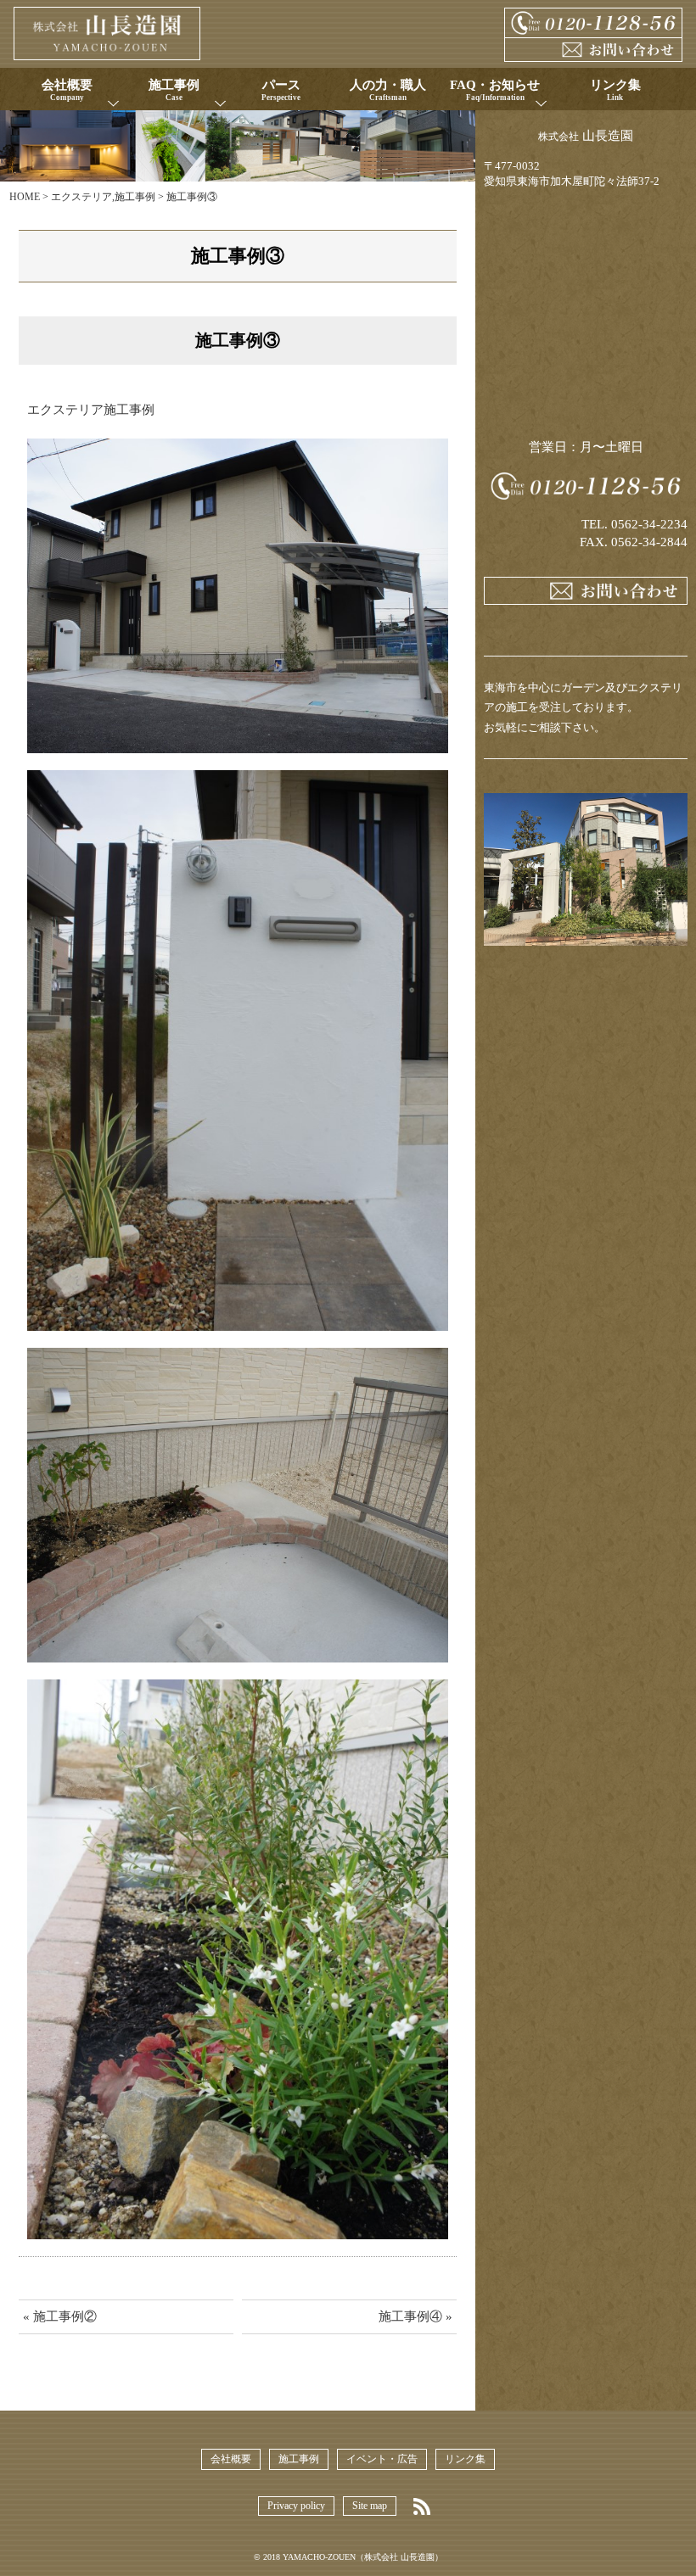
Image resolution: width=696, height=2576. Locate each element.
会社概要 (231, 2459)
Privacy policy (296, 2506)
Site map (370, 2506)
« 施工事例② (60, 2316)
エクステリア (81, 197)
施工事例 (135, 197)
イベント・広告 (382, 2459)
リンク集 (465, 2459)
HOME (25, 197)
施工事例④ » (415, 2316)
